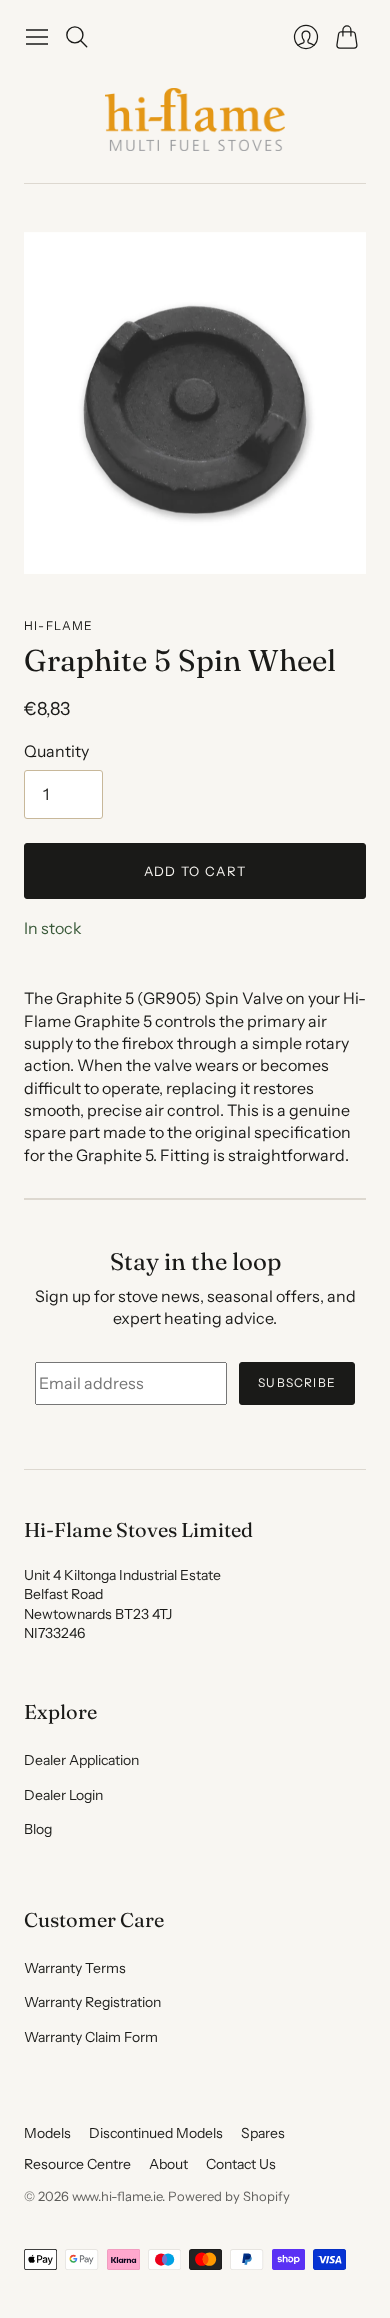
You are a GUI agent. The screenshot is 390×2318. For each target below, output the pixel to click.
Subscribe (297, 1382)
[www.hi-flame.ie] (195, 119)
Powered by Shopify (229, 2196)
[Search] (77, 37)
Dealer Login (63, 1795)
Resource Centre (77, 2164)
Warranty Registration (92, 2002)
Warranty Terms (75, 1968)
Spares (263, 2133)
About (168, 2164)
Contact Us (241, 2164)
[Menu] (37, 37)
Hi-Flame (59, 625)
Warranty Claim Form (91, 2037)
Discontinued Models (156, 2133)
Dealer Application (81, 1760)
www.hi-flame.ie (117, 2196)
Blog (38, 1829)
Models (47, 2133)
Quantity (56, 751)
